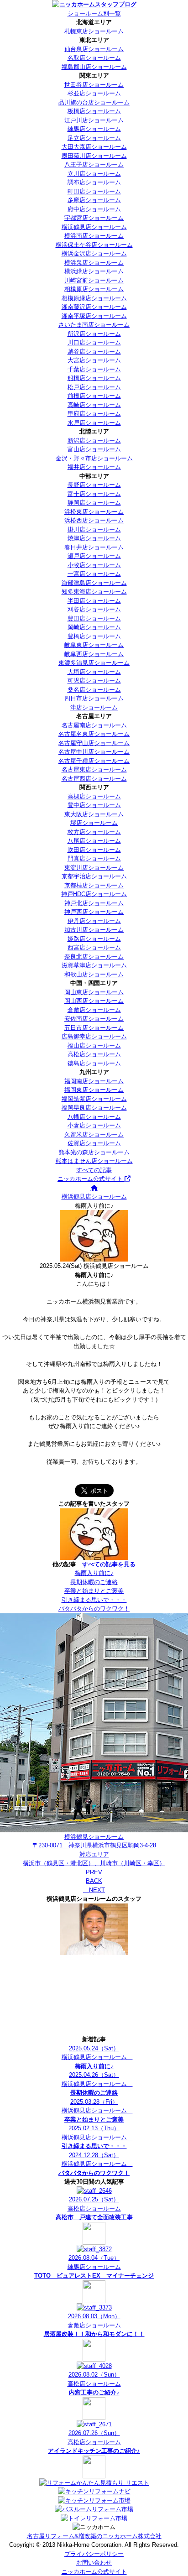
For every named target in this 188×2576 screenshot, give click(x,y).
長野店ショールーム (94, 485)
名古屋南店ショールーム (94, 725)
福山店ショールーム (94, 1046)
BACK (94, 1881)
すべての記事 (94, 1170)
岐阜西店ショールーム (94, 654)
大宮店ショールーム (94, 360)
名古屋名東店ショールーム (94, 734)
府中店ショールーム (94, 209)
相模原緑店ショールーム (94, 298)
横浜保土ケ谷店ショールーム (94, 245)
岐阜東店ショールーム (94, 645)
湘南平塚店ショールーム (94, 316)
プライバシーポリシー (94, 2554)
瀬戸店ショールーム (94, 556)
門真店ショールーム (94, 858)
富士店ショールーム (94, 494)
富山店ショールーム (94, 449)
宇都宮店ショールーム (94, 218)
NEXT (94, 1890)
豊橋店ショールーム (94, 636)
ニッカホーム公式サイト (91, 1179)
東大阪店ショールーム (94, 814)
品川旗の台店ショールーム (94, 102)
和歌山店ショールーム (94, 974)
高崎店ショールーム (94, 405)
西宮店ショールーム (94, 947)
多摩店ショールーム (94, 200)
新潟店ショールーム (94, 441)
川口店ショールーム (94, 342)
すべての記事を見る (109, 1564)
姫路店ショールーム (94, 939)
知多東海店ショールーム (94, 592)
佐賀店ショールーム (94, 1143)
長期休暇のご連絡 (94, 1582)
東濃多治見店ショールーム (94, 663)
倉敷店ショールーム (94, 1010)
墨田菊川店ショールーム (94, 156)
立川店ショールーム (94, 174)
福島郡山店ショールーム (94, 67)
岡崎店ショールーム (94, 627)
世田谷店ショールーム (94, 85)
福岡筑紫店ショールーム (94, 1099)
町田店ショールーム (94, 191)
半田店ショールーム (94, 601)
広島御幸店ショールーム (94, 1036)
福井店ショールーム (94, 467)
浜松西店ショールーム (94, 520)
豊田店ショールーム (94, 618)
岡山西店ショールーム (94, 1001)
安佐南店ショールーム (94, 1019)
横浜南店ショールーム (94, 236)
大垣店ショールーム (94, 672)
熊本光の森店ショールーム (94, 1152)
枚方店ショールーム (94, 832)
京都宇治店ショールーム (94, 876)
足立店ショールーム (94, 138)
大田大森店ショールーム (94, 147)
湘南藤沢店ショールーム (94, 307)
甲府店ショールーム (94, 414)
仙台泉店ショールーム (94, 49)
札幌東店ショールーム (94, 31)
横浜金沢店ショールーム (94, 253)
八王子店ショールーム (94, 164)
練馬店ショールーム (94, 129)
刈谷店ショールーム (94, 609)
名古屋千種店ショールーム (94, 761)
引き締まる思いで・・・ (94, 1600)
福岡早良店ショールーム (94, 1108)
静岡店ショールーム (94, 503)
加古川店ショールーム (94, 930)
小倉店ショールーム (94, 1125)
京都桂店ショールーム (94, 885)
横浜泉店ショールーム (94, 263)
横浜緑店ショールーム (94, 271)
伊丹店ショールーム (94, 921)
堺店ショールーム (94, 823)
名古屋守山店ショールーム (94, 743)
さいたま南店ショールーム (94, 325)
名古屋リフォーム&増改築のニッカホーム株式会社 (94, 2536)
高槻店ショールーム (94, 796)
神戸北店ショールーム (94, 903)
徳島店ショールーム (94, 1063)
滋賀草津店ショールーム (94, 965)
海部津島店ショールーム (94, 583)
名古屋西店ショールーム (94, 779)
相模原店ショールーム (94, 289)
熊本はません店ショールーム (94, 1161)
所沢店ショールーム (94, 334)
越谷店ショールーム (94, 352)
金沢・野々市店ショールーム (94, 458)
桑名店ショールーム (94, 690)
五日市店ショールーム (94, 1028)
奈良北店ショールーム (94, 957)
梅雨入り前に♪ (94, 1573)
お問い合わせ (94, 2563)
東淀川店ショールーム (94, 868)
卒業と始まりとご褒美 (94, 1591)
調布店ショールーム (94, 182)
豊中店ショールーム (94, 805)
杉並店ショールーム (94, 93)
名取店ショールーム (94, 58)
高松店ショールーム (94, 1054)
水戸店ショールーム (94, 423)
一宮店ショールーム (94, 574)
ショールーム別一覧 (94, 13)
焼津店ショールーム (94, 538)
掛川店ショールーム (94, 529)
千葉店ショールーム (94, 369)
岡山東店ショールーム (94, 992)
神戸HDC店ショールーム (94, 894)
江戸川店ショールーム (94, 120)
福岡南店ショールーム (94, 1081)
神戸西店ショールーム (94, 912)
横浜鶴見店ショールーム (94, 227)
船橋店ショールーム (94, 378)
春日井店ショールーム (94, 547)
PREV (97, 1872)
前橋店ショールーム (94, 396)
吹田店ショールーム (94, 850)
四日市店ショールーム (94, 698)
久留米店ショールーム (94, 1134)
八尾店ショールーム (94, 841)
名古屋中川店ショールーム (94, 752)
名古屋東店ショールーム (94, 769)
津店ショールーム (94, 707)
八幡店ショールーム (94, 1117)
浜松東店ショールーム (94, 512)
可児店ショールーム (94, 681)
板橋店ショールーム (94, 111)
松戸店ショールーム (94, 387)
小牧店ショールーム (94, 565)
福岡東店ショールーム (94, 1090)
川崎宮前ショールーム (94, 280)
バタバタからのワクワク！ (94, 1609)
